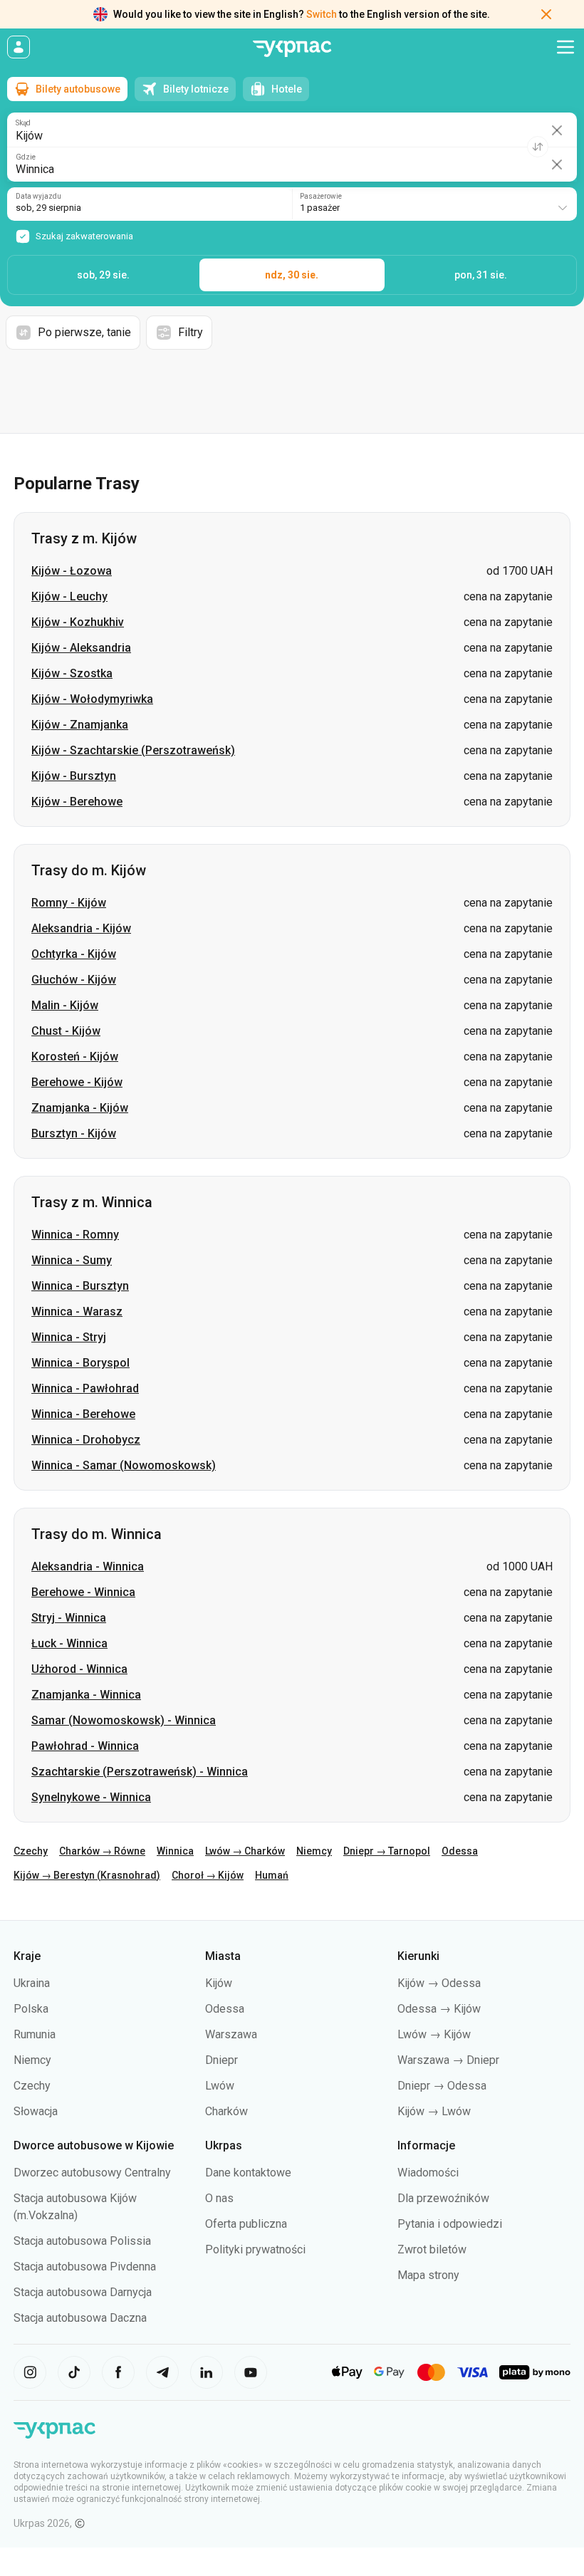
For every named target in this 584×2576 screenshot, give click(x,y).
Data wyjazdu (38, 197)
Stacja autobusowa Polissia (82, 2241)
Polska (31, 2009)
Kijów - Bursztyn (74, 776)
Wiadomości (428, 2173)
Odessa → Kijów (439, 2009)
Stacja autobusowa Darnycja (83, 2292)
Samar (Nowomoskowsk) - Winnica (124, 1720)
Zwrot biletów (432, 2249)
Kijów (219, 1983)
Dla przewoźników (443, 2198)
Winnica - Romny (75, 1235)
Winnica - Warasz (77, 1312)
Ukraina (32, 1983)
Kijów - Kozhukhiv (78, 622)
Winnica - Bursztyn (80, 1286)
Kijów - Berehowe (77, 802)
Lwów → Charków (245, 1851)
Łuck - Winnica (69, 1643)
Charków (226, 2111)
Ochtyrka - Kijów (74, 954)
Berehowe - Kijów (77, 1082)
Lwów (220, 2086)
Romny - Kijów (69, 903)
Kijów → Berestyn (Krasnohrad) (87, 1875)
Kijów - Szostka (72, 673)
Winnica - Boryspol (80, 1363)
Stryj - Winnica (69, 1618)
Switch (322, 14)
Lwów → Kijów (434, 2034)
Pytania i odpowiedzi (450, 2224)
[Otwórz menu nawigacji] (565, 47)
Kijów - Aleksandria (81, 648)
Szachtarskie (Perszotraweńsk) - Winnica (140, 1772)
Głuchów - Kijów (74, 980)
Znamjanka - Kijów (80, 1108)
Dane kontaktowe (248, 2173)
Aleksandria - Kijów (81, 928)
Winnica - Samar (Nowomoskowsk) (124, 1465)
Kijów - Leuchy (69, 596)
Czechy (31, 1851)
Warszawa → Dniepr (448, 2060)
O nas (219, 2198)
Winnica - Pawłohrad (85, 1388)
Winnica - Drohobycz (86, 1440)
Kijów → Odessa (439, 1983)
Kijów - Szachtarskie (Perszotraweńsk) (133, 750)
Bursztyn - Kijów (74, 1133)
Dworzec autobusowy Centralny (92, 2173)
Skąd (23, 123)
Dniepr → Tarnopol (387, 1851)
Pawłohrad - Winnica (85, 1746)
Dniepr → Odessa (442, 2086)
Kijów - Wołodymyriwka (92, 699)
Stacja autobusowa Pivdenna (85, 2267)
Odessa (460, 1851)
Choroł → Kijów (208, 1875)
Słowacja (36, 2111)
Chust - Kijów (66, 1031)
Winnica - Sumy (72, 1260)
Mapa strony (428, 2275)
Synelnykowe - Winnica (91, 1797)
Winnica (175, 1851)
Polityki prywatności (255, 2249)
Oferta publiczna (246, 2224)
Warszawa (231, 2034)
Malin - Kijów (65, 1005)
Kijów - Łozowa (72, 571)
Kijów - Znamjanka (80, 725)
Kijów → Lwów (434, 2111)
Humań (272, 1875)
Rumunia (35, 2034)
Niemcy (314, 1851)
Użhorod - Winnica (79, 1669)
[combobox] (434, 204)
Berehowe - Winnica (83, 1592)
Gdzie (26, 157)
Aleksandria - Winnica (88, 1566)
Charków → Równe (102, 1851)
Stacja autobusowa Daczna (80, 2318)
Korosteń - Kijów (75, 1057)
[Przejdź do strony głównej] (292, 49)
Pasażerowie (321, 197)
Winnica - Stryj (69, 1337)
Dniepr (221, 2060)
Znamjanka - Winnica (86, 1695)
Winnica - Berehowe (83, 1414)
